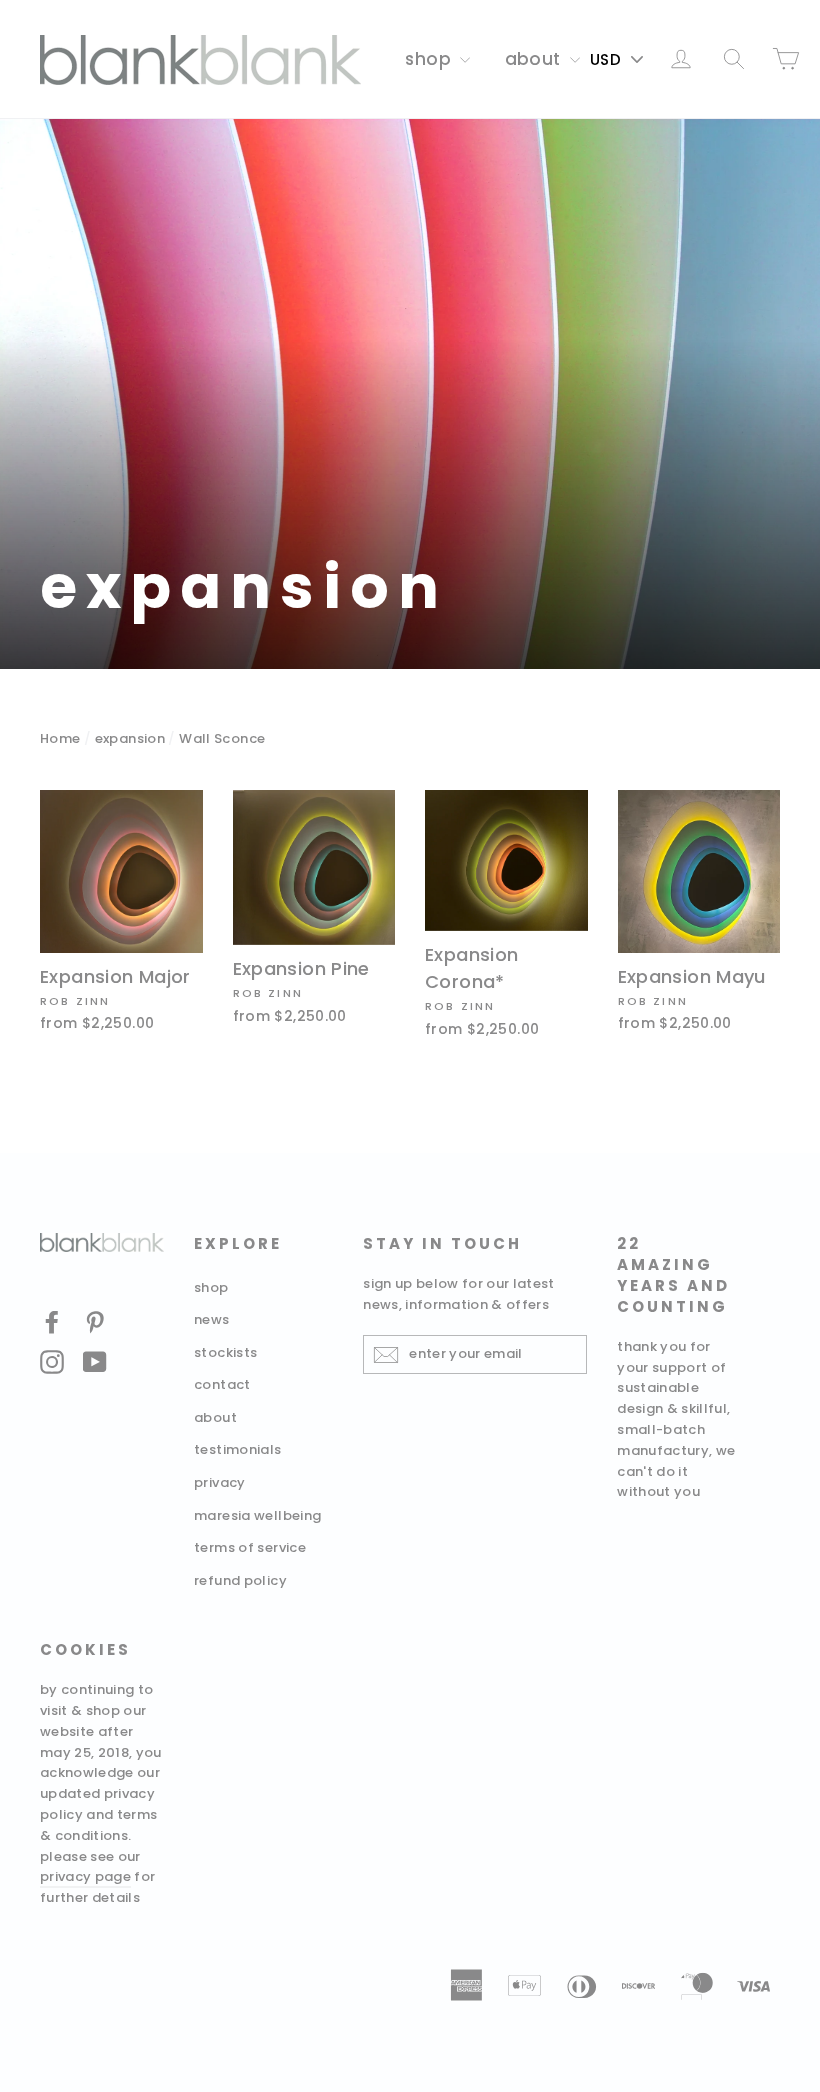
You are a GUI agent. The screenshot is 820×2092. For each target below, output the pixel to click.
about (535, 59)
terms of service (250, 1547)
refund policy (240, 1580)
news (212, 1319)
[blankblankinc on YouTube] (95, 1361)
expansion (130, 738)
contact (222, 1384)
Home (60, 738)
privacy (220, 1482)
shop (430, 59)
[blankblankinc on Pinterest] (95, 1321)
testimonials (238, 1449)
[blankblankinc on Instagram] (52, 1361)
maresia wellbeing (257, 1515)
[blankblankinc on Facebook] (52, 1321)
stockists (225, 1352)
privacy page (85, 1876)
